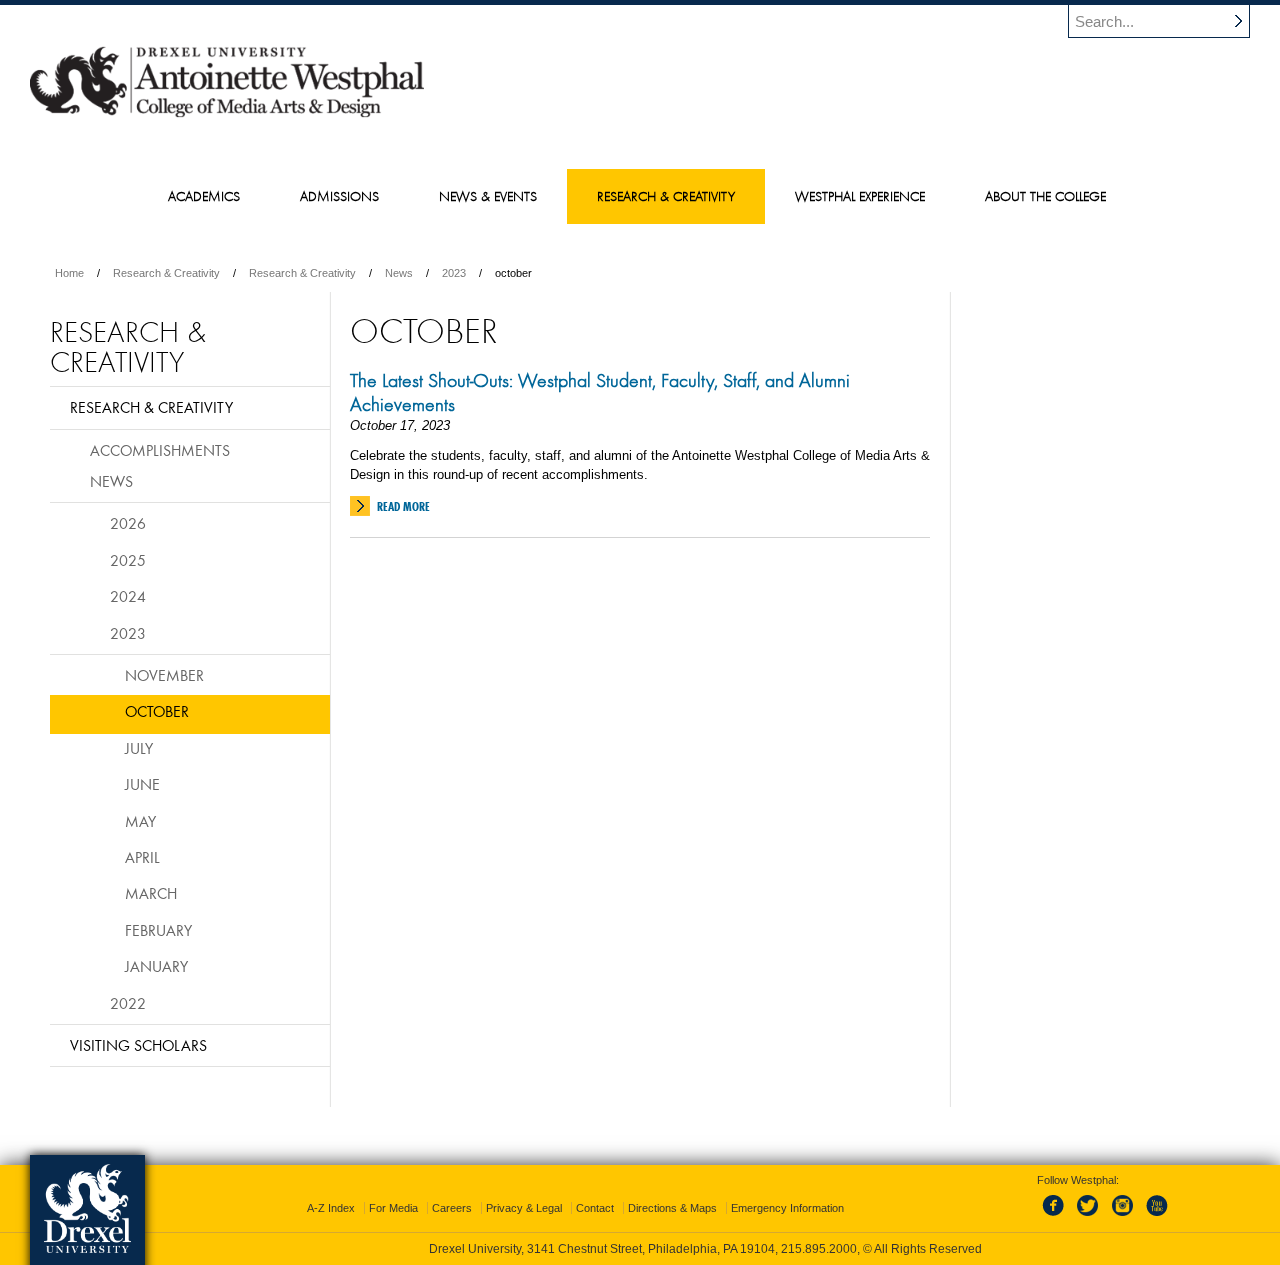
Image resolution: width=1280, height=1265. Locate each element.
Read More (403, 506)
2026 (128, 523)
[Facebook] (1057, 1217)
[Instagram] (1123, 1217)
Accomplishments (160, 450)
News (399, 273)
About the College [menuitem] (1045, 196)
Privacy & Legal (524, 1208)
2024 (128, 596)
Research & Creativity (166, 273)
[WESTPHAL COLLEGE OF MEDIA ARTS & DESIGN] (227, 116)
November (164, 675)
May (140, 821)
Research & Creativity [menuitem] (666, 196)
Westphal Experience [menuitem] (860, 196)
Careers (452, 1208)
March (151, 893)
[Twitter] (1090, 1217)
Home (69, 273)
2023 (454, 273)
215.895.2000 (819, 1249)
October (157, 711)
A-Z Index (331, 1208)
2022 (128, 1003)
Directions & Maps (672, 1208)
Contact (595, 1208)
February (158, 930)
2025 (128, 560)
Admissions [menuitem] (339, 196)
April (142, 857)
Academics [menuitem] (204, 196)
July (139, 748)
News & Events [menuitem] (488, 196)
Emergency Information (787, 1208)
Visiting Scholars (138, 1045)
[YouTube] (1156, 1217)
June (142, 784)
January (156, 966)
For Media (393, 1208)
